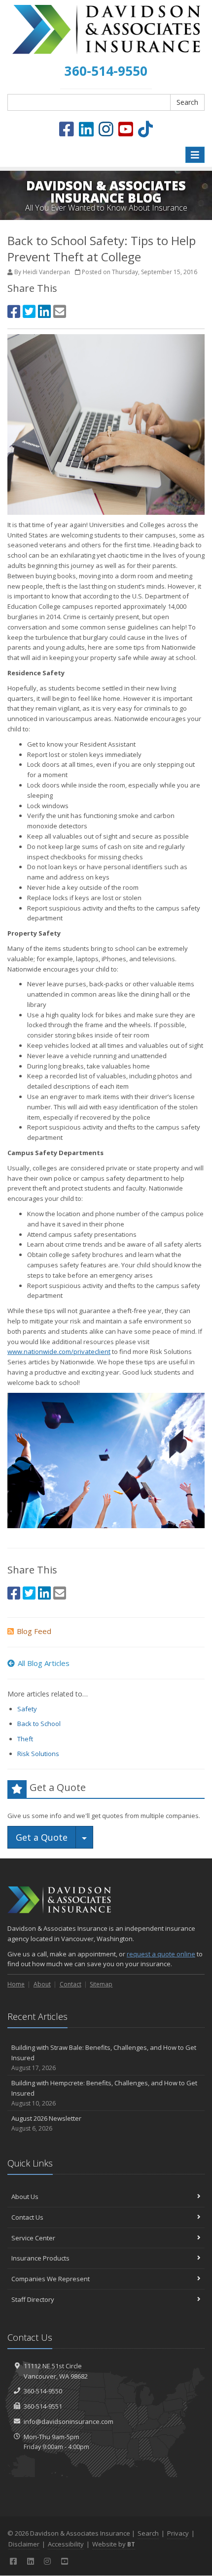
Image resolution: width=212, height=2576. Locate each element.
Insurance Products (40, 2258)
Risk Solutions (38, 1754)
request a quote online (161, 1954)
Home (16, 1984)
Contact (71, 1984)
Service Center (33, 2238)
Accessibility (66, 2544)
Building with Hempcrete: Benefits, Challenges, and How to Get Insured (104, 2093)
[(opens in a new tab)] (145, 129)
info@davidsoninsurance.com (69, 2421)
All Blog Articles (44, 1663)
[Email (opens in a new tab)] (60, 311)
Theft (25, 1739)
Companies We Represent (51, 2279)
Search (187, 102)
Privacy (178, 2533)
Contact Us (27, 2217)
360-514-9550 (43, 2391)
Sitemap (101, 1984)
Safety (27, 1709)
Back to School (39, 1724)
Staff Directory (33, 2299)
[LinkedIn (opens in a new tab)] (86, 129)
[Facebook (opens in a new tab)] (67, 129)
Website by (114, 2544)
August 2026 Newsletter (46, 2123)
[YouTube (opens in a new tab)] (126, 129)
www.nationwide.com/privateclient (59, 1351)
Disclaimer (24, 2544)
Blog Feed (34, 1631)
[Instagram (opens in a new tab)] (106, 129)
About (42, 1984)
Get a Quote (42, 1837)
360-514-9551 (43, 2406)
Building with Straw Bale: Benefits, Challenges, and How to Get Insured (104, 2058)
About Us (25, 2197)
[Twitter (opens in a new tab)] (29, 311)
